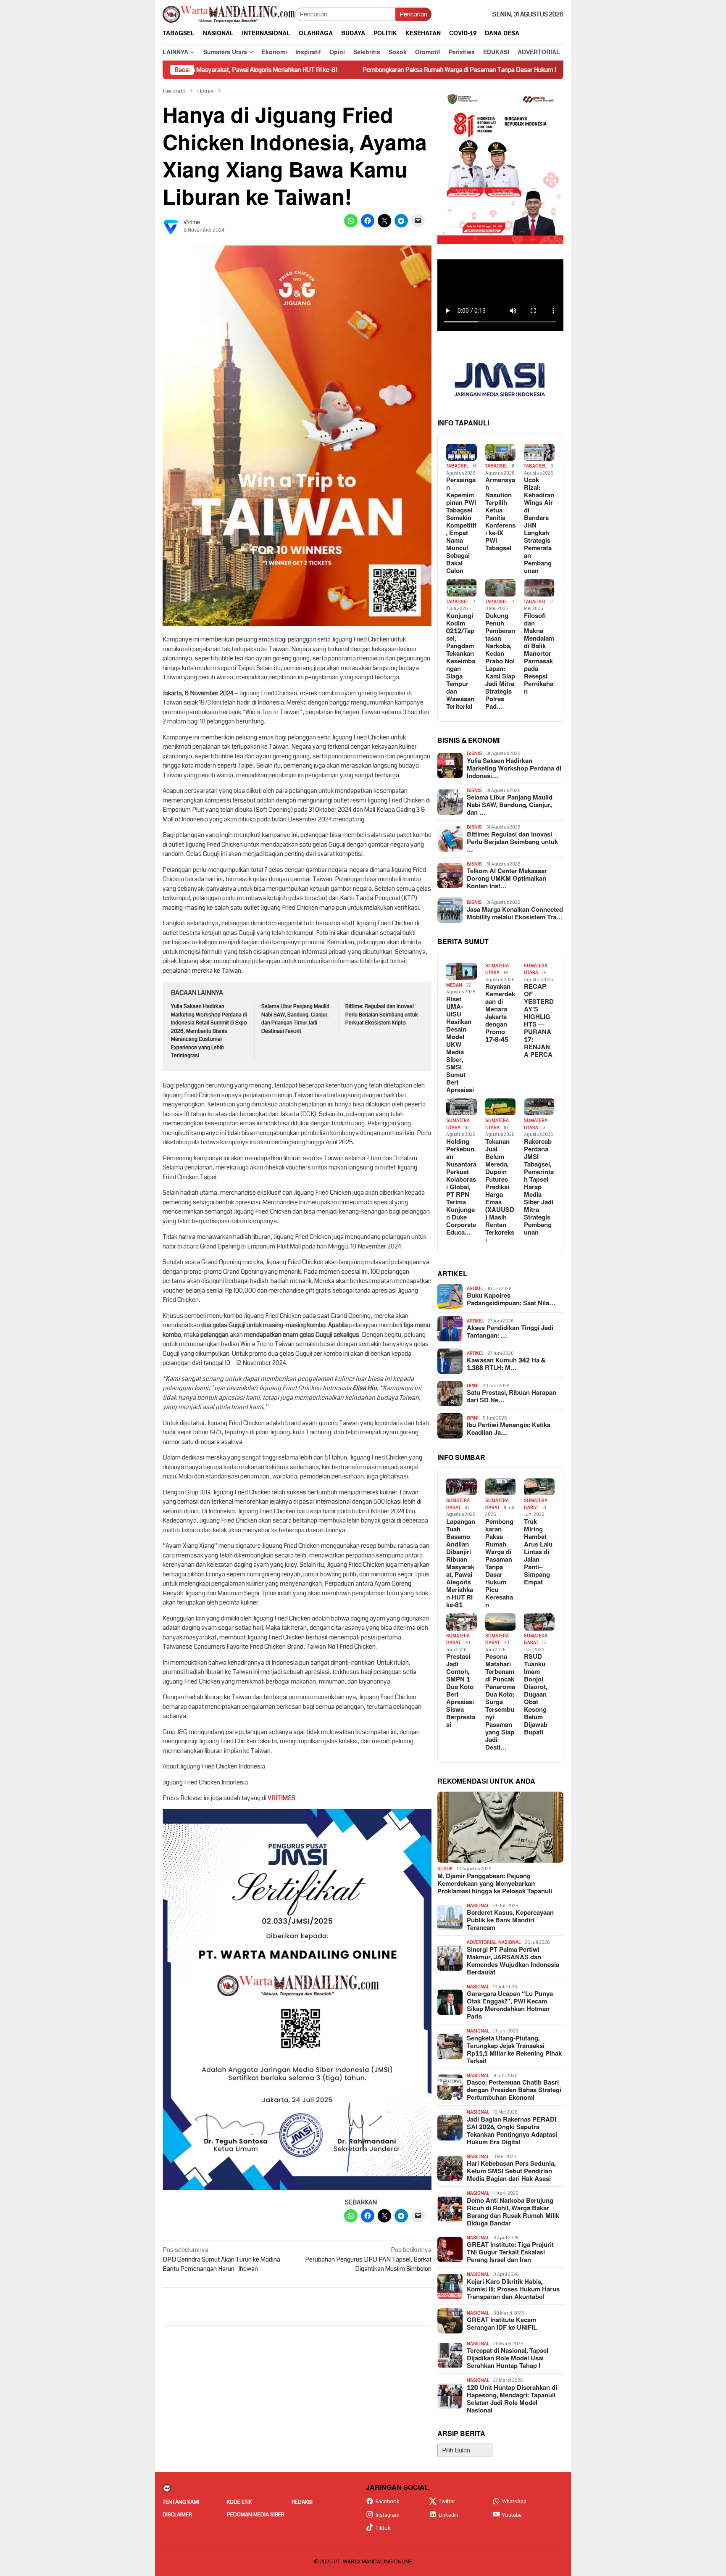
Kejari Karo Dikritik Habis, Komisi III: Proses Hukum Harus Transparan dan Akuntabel (513, 2290)
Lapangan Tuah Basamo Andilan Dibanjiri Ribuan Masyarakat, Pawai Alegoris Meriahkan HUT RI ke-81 (461, 1564)
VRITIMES (281, 1798)
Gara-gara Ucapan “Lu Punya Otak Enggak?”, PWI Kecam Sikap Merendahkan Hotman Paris (510, 2006)
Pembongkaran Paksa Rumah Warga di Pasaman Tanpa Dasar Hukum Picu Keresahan (372, 70)
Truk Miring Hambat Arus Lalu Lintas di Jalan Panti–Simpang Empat (538, 1552)
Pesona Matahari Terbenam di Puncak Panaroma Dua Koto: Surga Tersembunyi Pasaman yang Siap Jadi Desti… (500, 1702)
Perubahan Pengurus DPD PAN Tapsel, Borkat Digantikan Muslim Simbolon (368, 2259)
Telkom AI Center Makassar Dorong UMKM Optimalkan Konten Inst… (507, 879)
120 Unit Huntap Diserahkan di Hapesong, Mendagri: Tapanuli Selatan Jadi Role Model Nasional (512, 2399)
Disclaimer (177, 2515)
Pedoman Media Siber (256, 2515)
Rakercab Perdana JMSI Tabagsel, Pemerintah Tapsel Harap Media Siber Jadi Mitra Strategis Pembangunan (539, 1188)
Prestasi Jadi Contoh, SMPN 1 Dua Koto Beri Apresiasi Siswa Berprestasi (461, 1691)
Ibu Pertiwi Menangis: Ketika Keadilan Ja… (509, 1429)
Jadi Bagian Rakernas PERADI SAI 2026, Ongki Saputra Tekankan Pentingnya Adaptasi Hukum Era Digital (512, 2131)
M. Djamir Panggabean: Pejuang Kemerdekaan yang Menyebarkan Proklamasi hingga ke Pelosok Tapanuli (495, 1884)
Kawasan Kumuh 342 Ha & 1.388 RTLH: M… (506, 1365)
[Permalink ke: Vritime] (171, 226)
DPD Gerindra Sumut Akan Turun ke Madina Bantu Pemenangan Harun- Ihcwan (221, 2259)
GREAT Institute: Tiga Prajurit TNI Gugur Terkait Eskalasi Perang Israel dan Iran (510, 2253)
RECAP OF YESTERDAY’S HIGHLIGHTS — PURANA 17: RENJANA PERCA (539, 1021)
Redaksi (302, 2502)
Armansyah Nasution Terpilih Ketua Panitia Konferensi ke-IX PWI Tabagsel (500, 515)
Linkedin (448, 2515)
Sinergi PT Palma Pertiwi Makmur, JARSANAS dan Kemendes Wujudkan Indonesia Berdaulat (513, 1961)
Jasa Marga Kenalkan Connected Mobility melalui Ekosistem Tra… (515, 914)
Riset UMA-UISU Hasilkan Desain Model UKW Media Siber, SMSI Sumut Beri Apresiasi (460, 1045)
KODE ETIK (239, 2502)
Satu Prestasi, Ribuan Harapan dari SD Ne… (512, 1397)
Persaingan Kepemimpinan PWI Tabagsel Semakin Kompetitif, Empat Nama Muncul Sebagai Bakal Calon (461, 526)
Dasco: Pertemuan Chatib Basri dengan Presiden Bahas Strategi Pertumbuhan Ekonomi (514, 2090)
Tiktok (383, 2528)
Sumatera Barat (458, 1504)
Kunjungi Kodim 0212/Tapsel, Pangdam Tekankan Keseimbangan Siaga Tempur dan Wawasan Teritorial (461, 662)
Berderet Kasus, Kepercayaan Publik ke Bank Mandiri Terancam (510, 1921)
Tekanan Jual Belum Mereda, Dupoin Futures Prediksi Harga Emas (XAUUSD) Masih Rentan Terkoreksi (500, 1191)
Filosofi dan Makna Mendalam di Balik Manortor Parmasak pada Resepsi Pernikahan (539, 654)
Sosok (445, 1869)
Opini (473, 1386)
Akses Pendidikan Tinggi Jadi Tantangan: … (510, 1332)
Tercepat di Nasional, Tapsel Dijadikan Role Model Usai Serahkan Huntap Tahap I (508, 2359)
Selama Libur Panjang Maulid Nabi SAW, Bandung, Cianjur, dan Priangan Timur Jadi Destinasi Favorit (295, 1019)
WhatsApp (514, 2502)
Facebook (388, 2502)
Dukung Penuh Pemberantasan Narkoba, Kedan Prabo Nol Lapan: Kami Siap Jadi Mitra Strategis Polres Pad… (500, 662)
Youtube (512, 2515)
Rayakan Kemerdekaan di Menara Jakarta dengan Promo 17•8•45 (500, 1014)
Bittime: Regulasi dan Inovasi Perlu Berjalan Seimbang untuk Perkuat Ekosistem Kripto (382, 1015)
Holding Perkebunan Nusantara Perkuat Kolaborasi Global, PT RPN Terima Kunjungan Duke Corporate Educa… (461, 1188)
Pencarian (413, 14)
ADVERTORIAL (481, 1942)
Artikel (475, 1289)
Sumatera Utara (497, 969)
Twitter (447, 2502)
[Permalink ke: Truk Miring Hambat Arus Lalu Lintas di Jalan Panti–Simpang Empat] (539, 1487)
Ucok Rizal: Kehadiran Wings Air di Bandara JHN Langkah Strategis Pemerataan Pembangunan (539, 526)
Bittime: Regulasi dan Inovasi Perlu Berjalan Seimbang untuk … (512, 842)
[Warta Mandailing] (229, 14)
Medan (454, 985)
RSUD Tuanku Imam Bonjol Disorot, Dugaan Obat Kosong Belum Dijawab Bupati (536, 1695)
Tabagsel (457, 466)
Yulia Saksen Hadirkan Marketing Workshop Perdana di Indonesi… (514, 769)
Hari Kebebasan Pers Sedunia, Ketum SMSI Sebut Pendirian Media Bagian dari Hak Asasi (511, 2172)
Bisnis (474, 754)
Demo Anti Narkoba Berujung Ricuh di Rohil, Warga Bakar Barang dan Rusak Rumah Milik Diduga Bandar (513, 2212)
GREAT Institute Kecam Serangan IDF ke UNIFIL (502, 2324)
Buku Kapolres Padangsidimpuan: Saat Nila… (511, 1300)
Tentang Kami (181, 2502)
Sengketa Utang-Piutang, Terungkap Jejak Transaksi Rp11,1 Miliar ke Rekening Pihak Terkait (514, 2050)
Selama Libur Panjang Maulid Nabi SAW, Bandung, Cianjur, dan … (510, 805)
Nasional (478, 1906)
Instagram (388, 2515)
